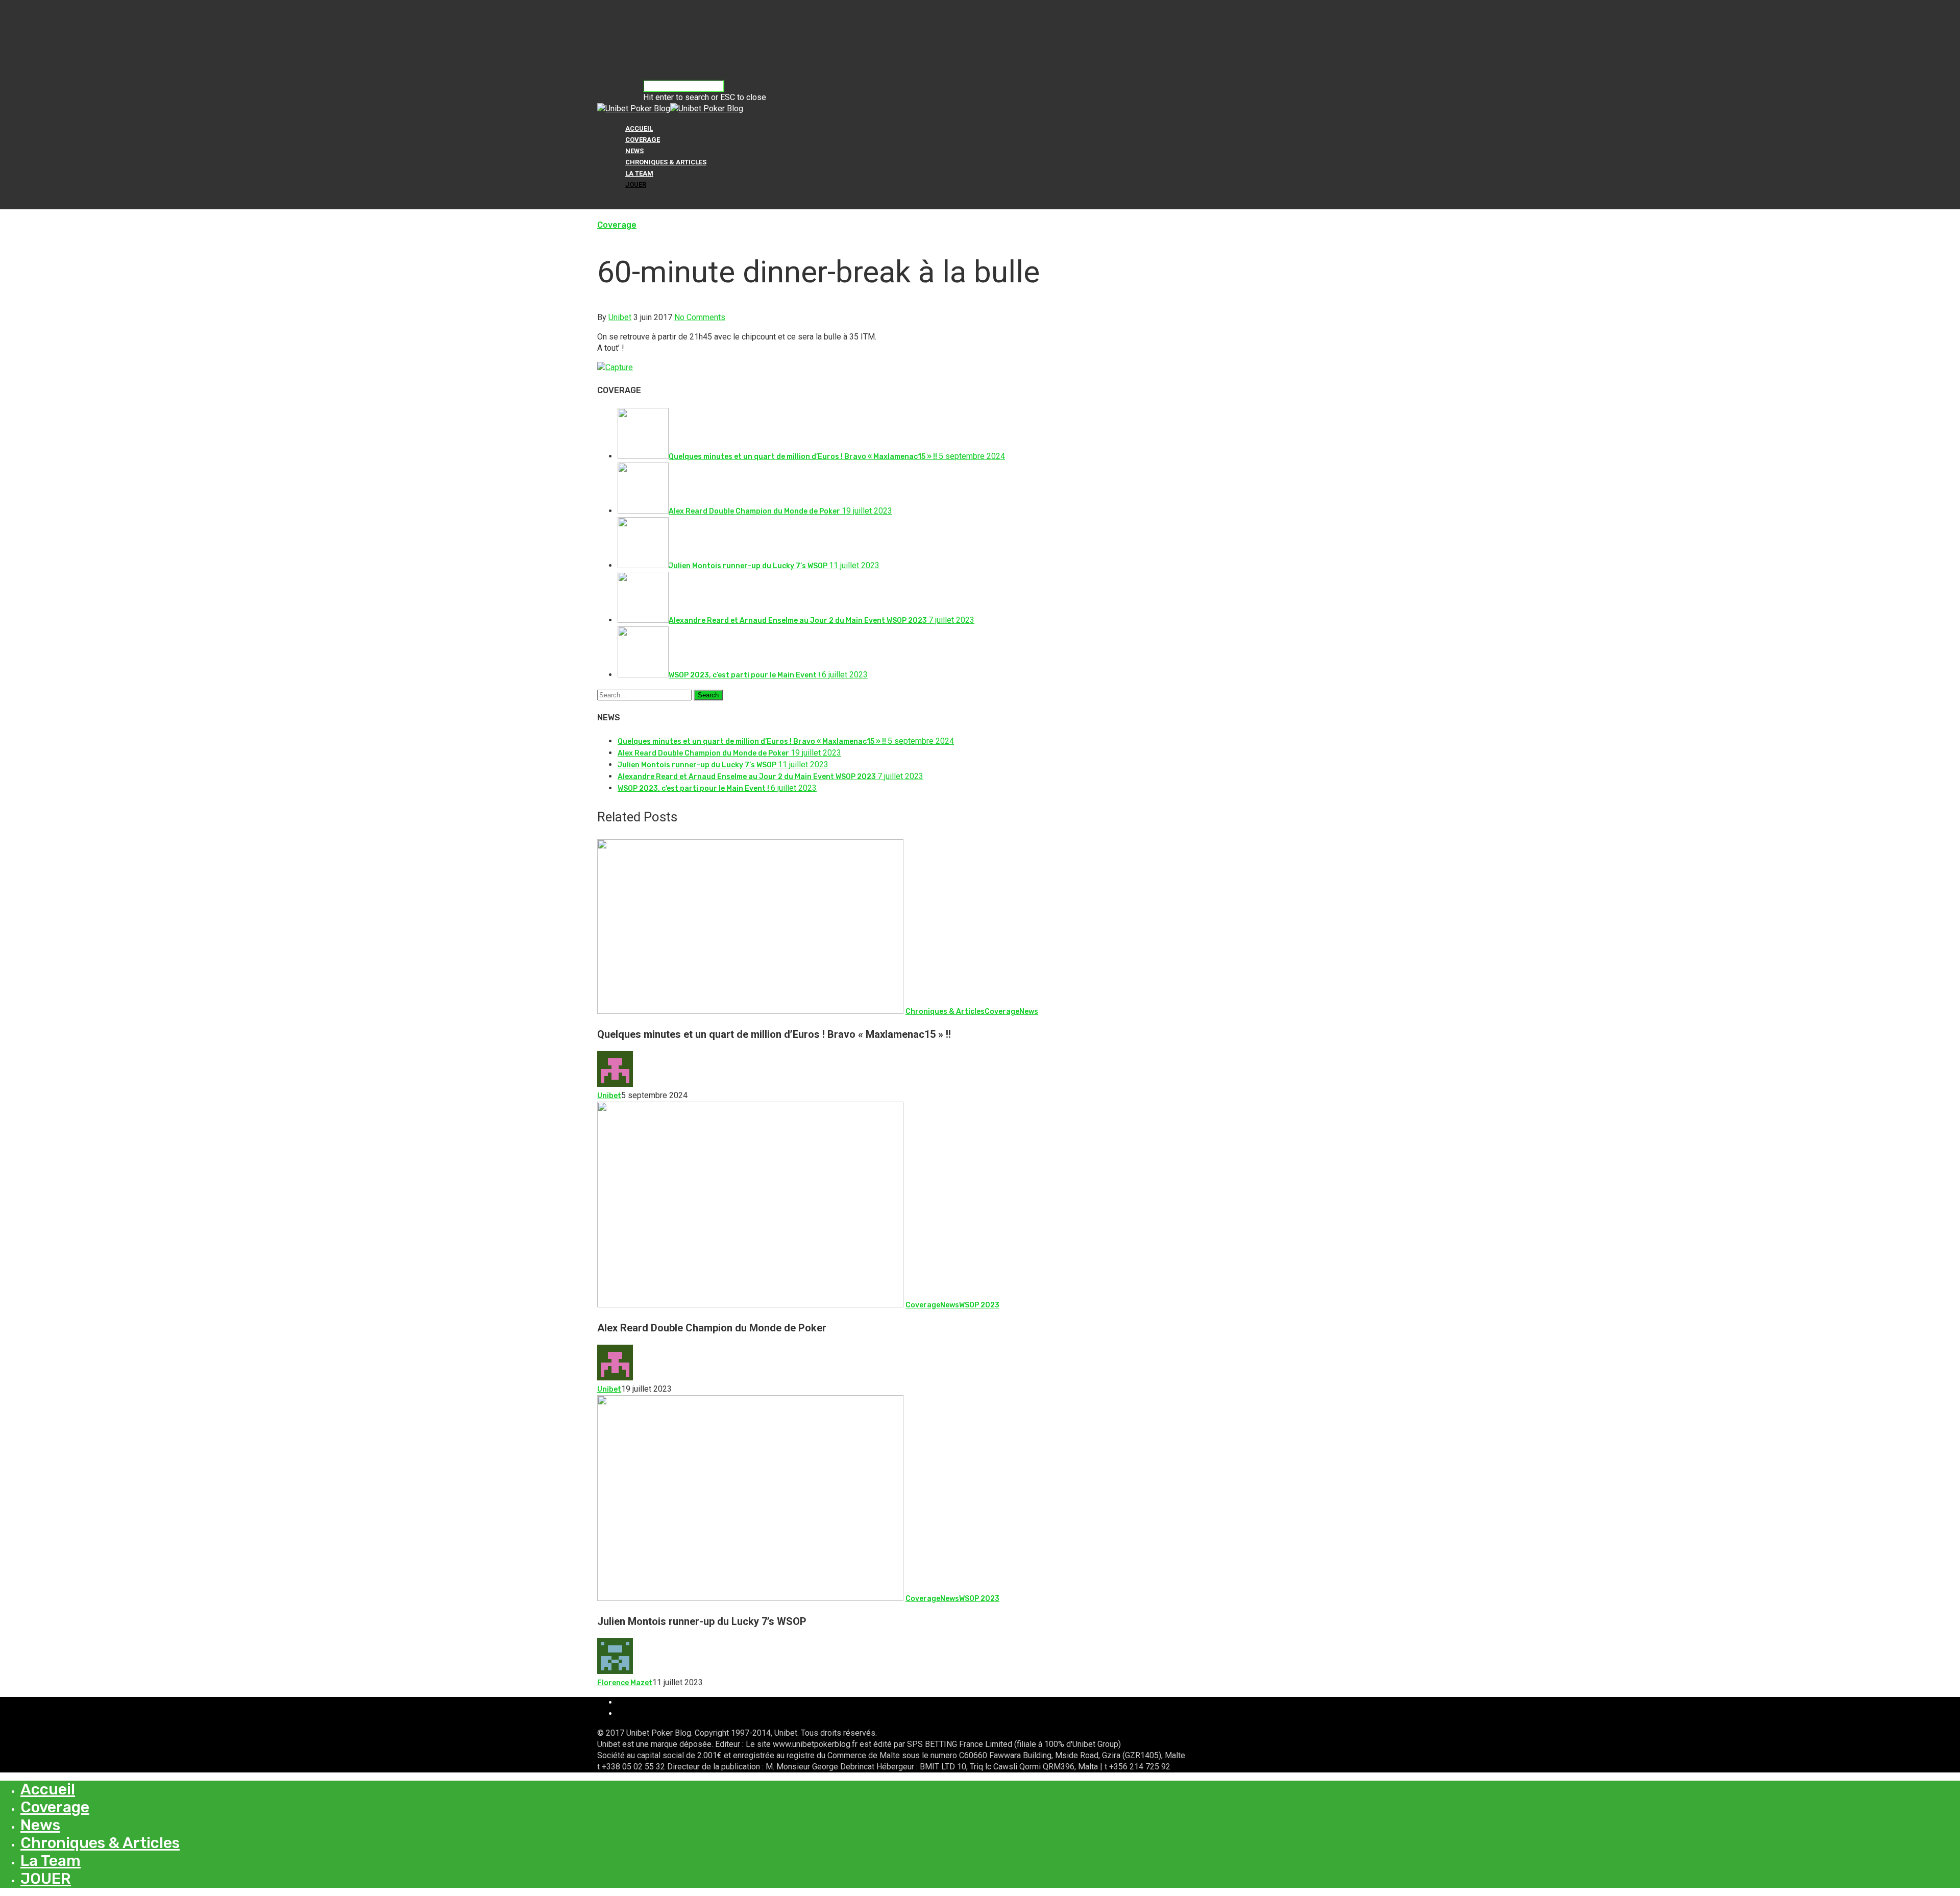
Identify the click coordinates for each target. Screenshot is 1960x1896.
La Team (639, 173)
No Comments (700, 317)
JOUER (636, 185)
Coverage (643, 140)
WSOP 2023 (979, 1305)
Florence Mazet (625, 1683)
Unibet (620, 317)
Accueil (639, 128)
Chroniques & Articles (666, 162)
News (634, 151)
